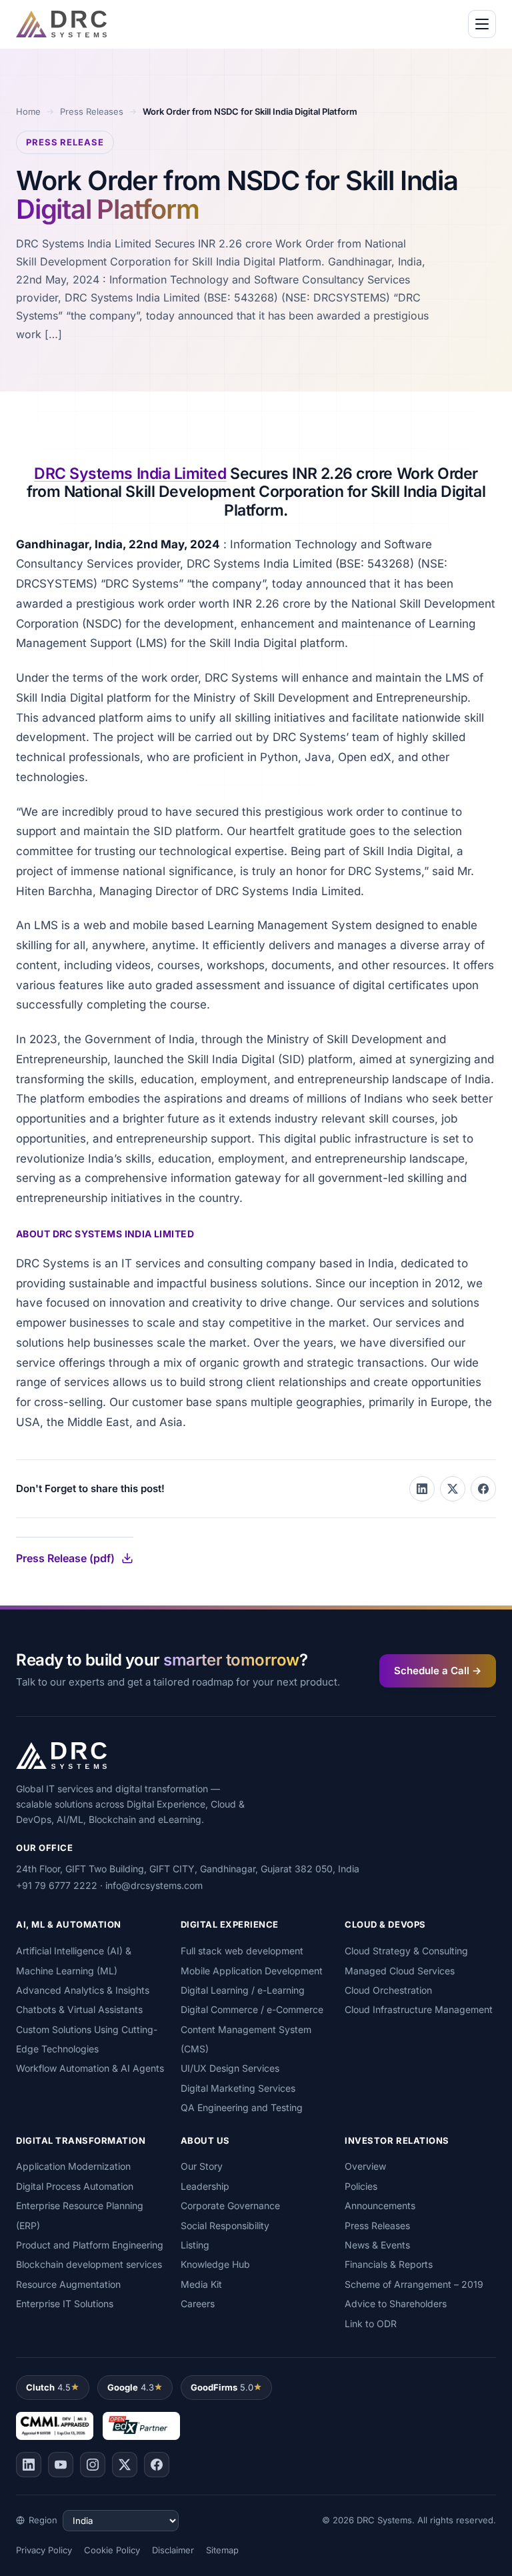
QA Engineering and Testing (242, 2107)
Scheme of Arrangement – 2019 (414, 2284)
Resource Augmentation (68, 2284)
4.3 (131, 2387)
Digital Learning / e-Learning (243, 1990)
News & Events (377, 2245)
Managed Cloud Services (400, 1971)
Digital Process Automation (75, 2186)
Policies (361, 2186)
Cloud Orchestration (388, 1990)
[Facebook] (157, 2465)
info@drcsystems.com (154, 1885)
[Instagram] (93, 2465)
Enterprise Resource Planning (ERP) (80, 2215)
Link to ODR (371, 2324)
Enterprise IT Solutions (65, 2304)
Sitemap (222, 2550)
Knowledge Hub (215, 2264)
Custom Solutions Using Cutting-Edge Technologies (87, 2039)
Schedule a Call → (438, 1671)
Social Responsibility (225, 2225)
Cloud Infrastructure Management (419, 2009)
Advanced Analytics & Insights (83, 1990)
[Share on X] (453, 1489)
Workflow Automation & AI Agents (90, 2068)
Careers (198, 2304)
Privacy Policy (44, 2550)
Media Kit (201, 2284)
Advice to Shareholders (396, 2304)
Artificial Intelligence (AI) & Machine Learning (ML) (74, 1960)
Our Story (202, 2166)
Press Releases (92, 111)
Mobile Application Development (252, 1971)
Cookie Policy (112, 2550)
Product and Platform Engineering (90, 2245)
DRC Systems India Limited (130, 474)
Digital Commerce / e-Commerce (252, 2009)
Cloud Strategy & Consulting (406, 1951)
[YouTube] (61, 2465)
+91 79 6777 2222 (57, 1885)
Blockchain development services (89, 2264)
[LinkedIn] (29, 2465)
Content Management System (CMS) (246, 2039)
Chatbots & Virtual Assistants (79, 2009)
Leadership (205, 2186)
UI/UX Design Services (230, 2068)
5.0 (222, 2387)
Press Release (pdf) (65, 1558)
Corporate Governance (230, 2205)
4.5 (48, 2387)
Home (28, 111)
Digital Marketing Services (238, 2088)
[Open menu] (482, 24)
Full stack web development (242, 1951)
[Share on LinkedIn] (422, 1489)
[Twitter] (125, 2465)
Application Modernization (73, 2166)
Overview (365, 2166)
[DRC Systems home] (61, 24)
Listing (195, 2245)
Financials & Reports (389, 2264)
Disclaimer (173, 2550)
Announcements (380, 2205)
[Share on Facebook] (483, 1489)
